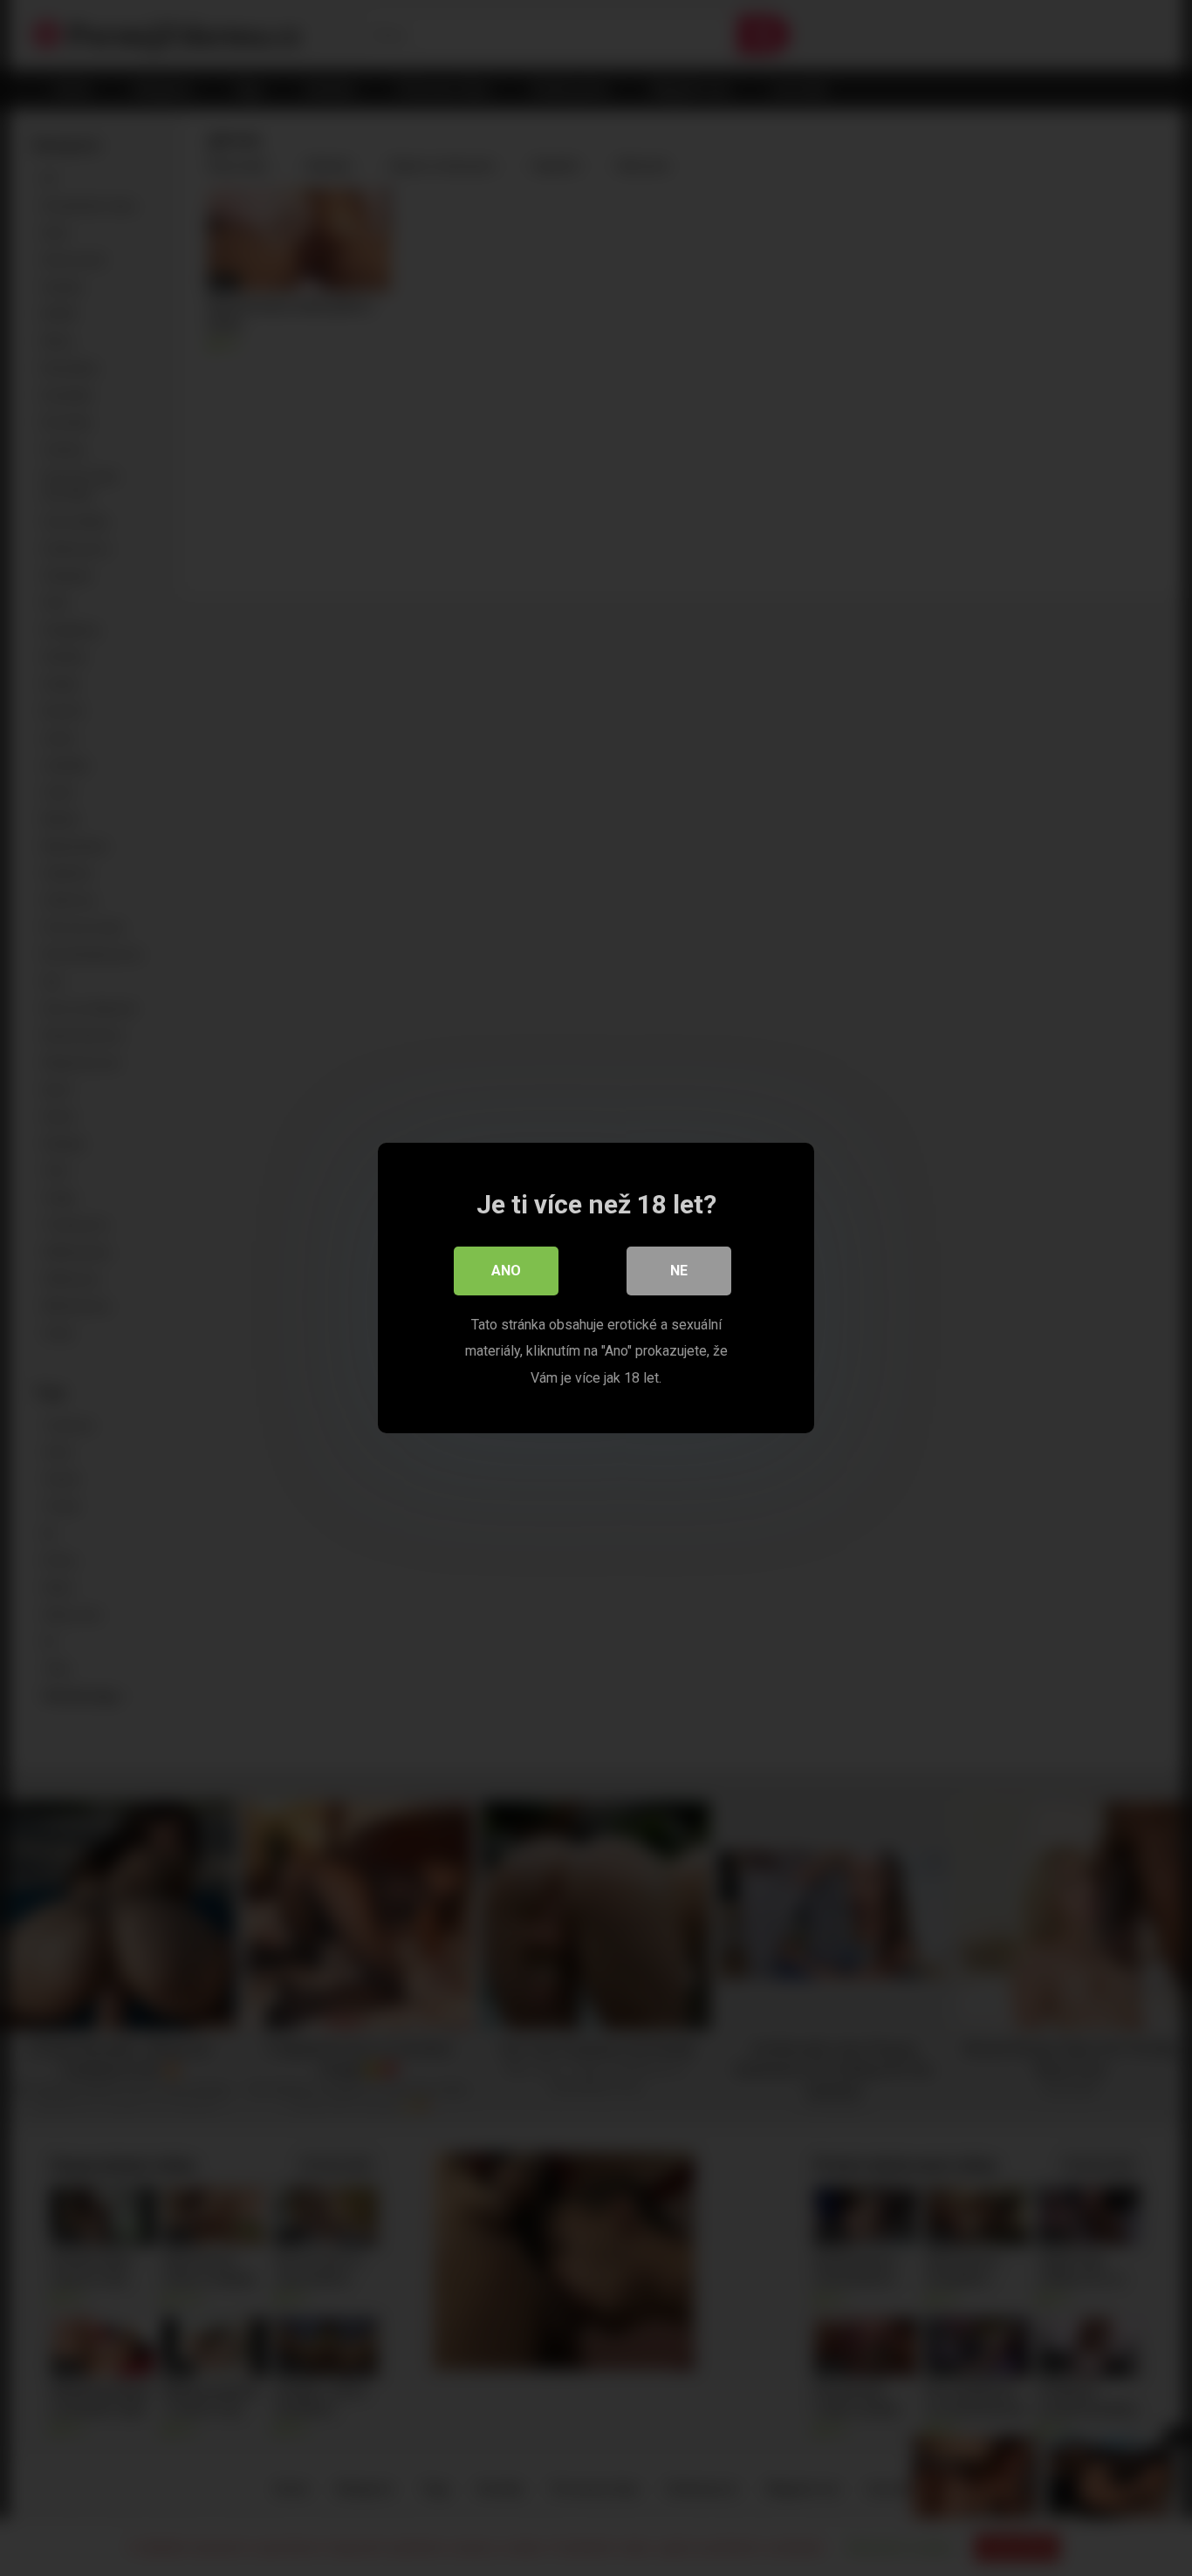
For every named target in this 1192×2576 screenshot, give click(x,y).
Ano (506, 1271)
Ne (679, 1271)
